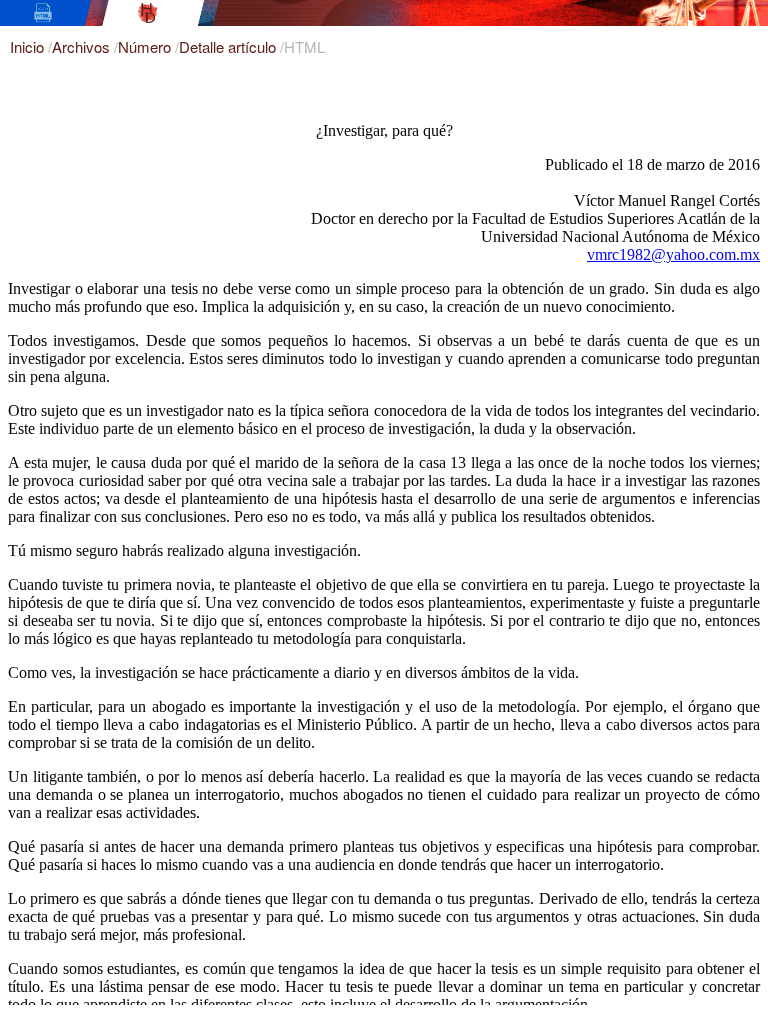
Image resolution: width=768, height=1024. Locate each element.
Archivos (83, 46)
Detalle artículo (229, 46)
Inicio (29, 46)
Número (146, 46)
